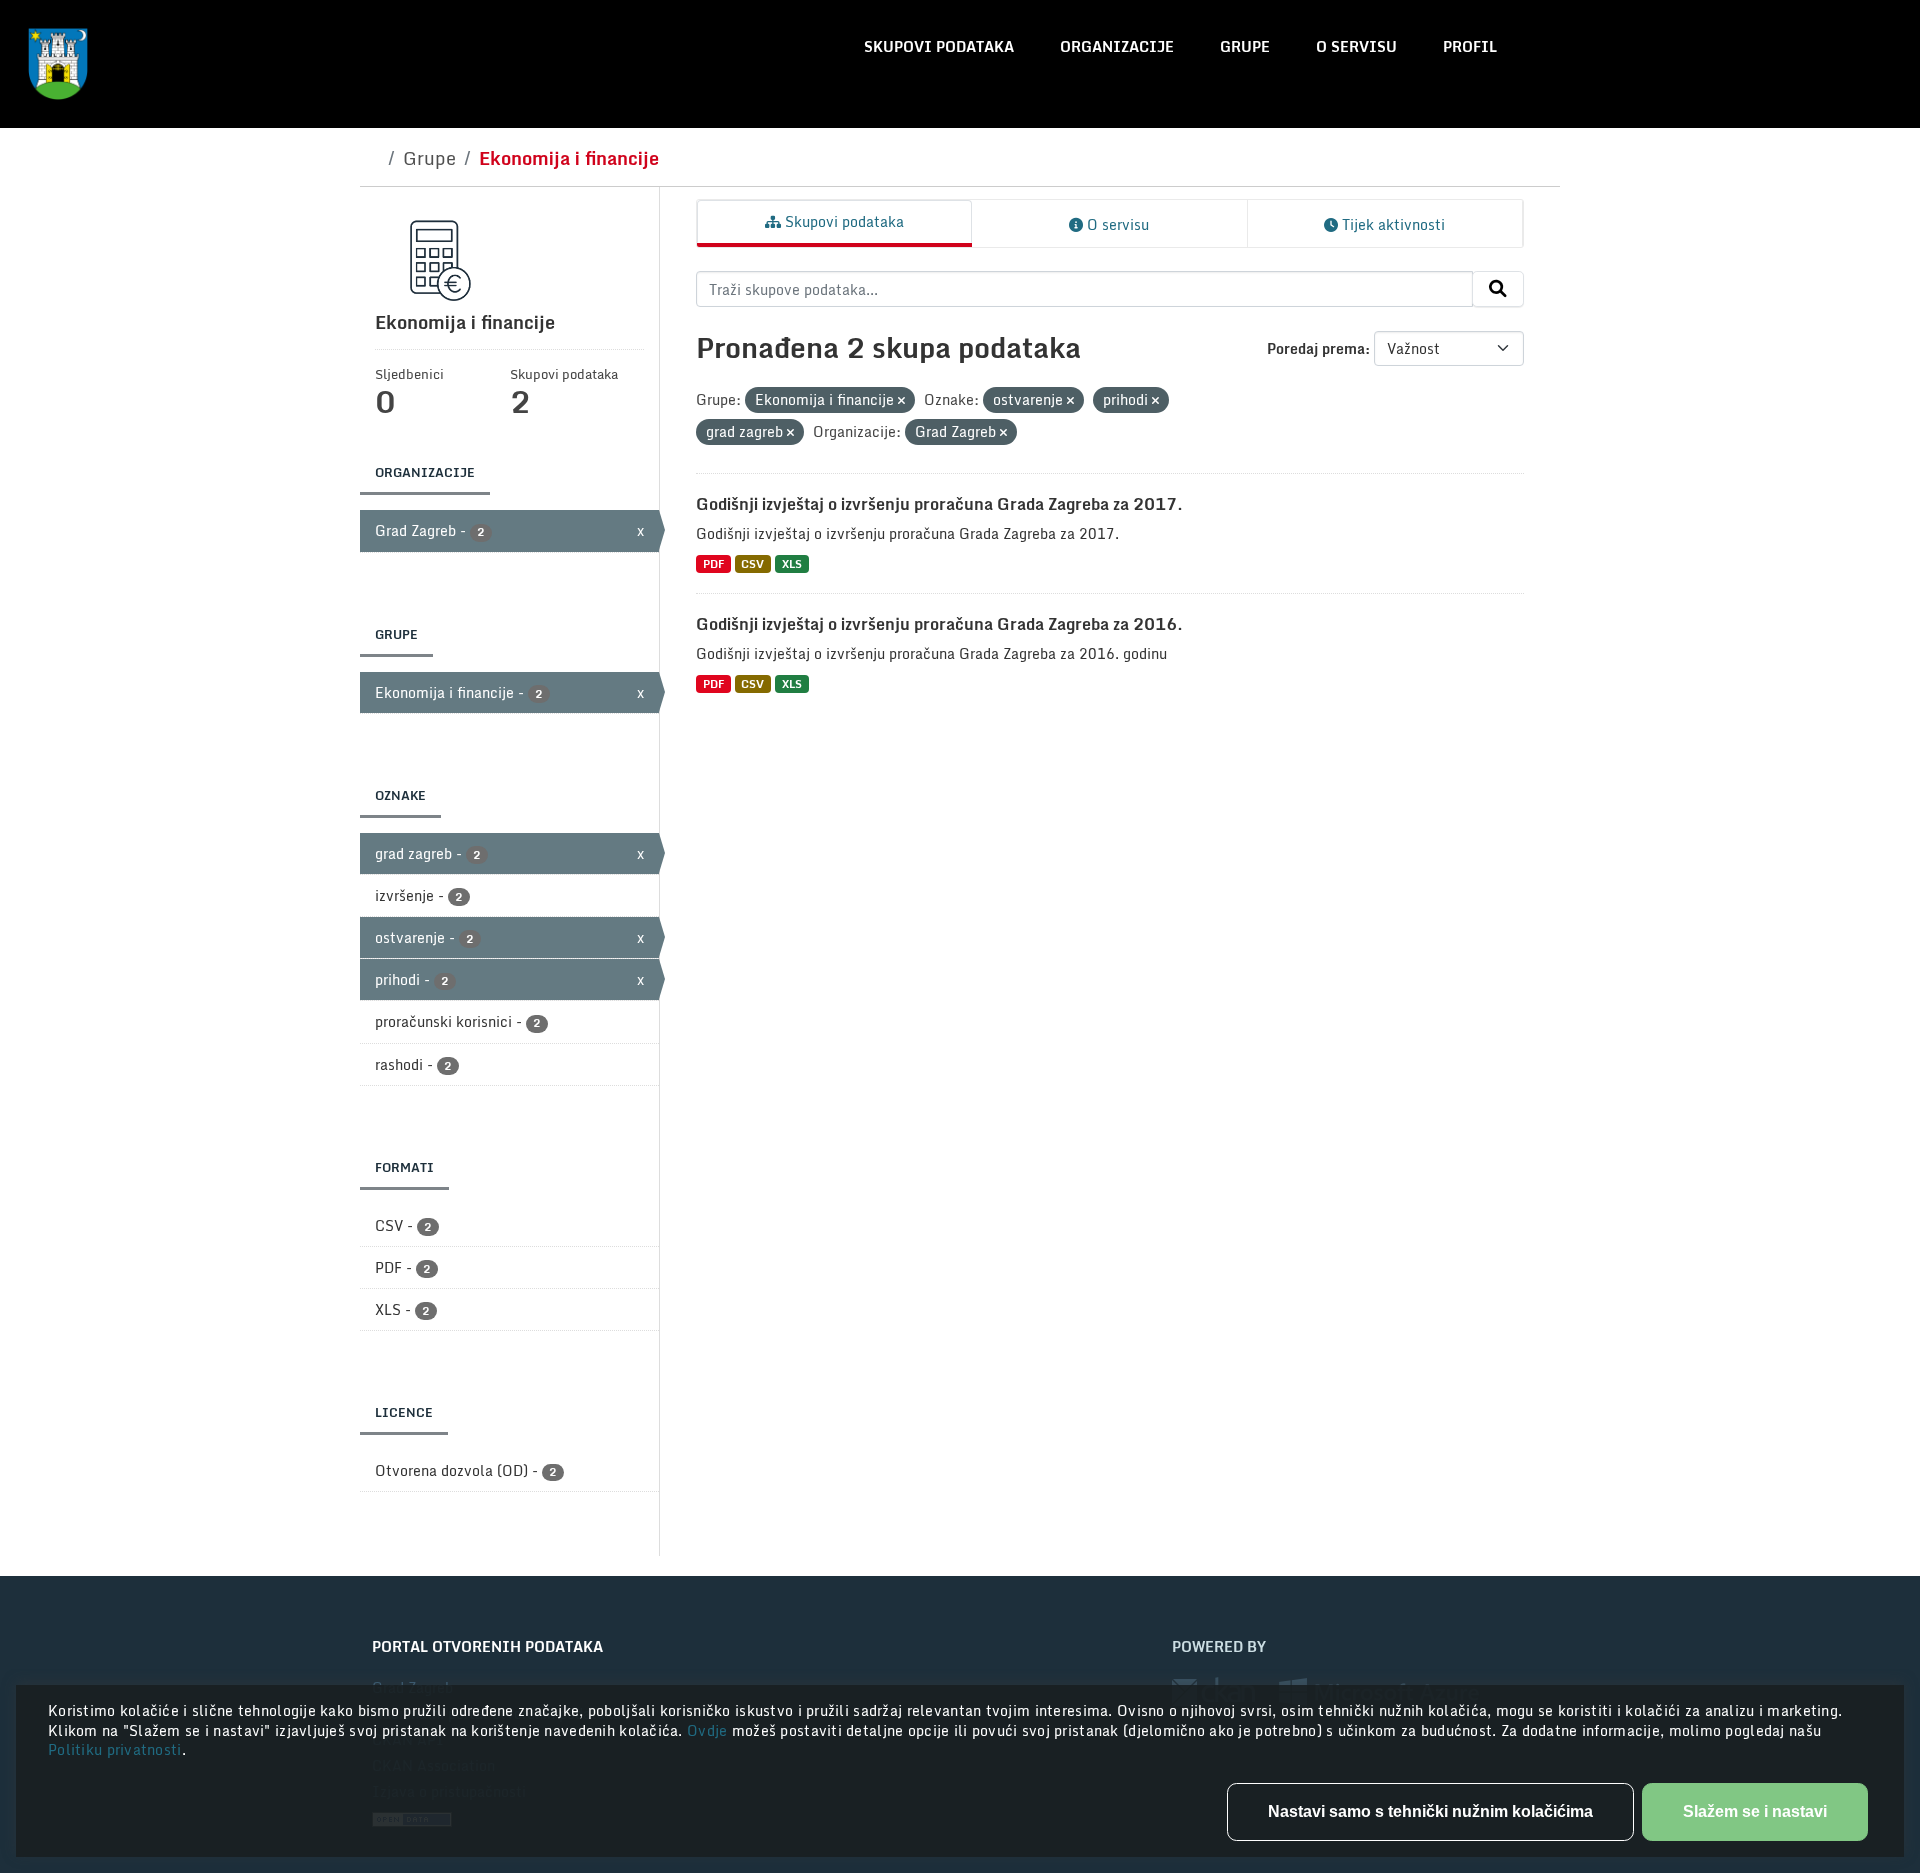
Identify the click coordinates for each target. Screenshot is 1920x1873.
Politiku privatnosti (115, 1749)
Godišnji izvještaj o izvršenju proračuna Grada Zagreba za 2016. (939, 624)
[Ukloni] (901, 401)
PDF (713, 563)
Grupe (1245, 46)
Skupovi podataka (939, 46)
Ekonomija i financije (569, 158)
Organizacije (1117, 46)
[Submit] (1498, 289)
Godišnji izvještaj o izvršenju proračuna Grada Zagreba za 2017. (939, 504)
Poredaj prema (1316, 348)
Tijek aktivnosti (1391, 224)
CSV (752, 563)
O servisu (1356, 46)
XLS (792, 563)
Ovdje (709, 1730)
